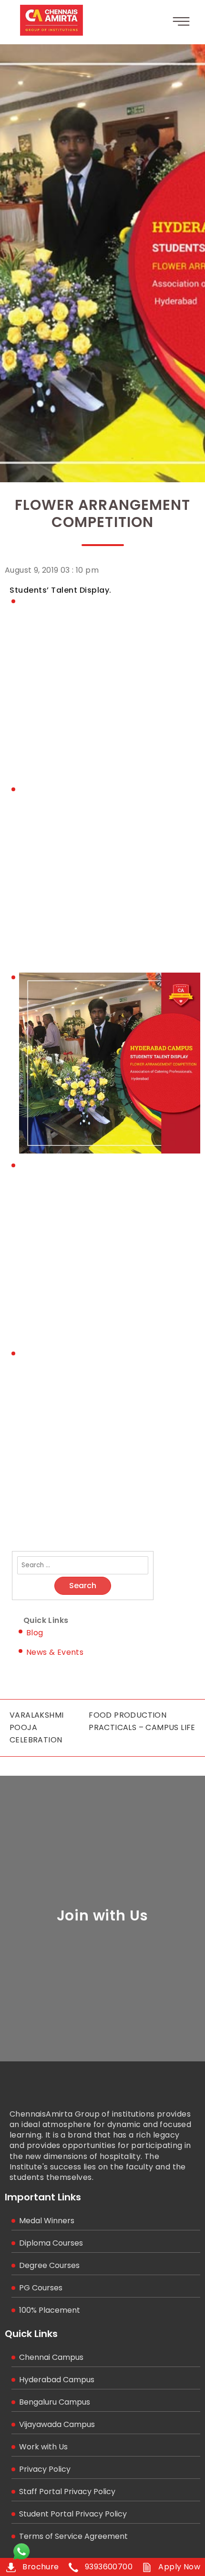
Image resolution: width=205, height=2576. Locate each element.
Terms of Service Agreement (73, 2536)
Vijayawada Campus (57, 2424)
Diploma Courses (51, 2243)
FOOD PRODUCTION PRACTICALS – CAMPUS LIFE (142, 1721)
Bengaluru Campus (55, 2402)
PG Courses (41, 2288)
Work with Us (43, 2447)
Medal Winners (47, 2221)
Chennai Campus (51, 2357)
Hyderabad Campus (57, 2380)
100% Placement (50, 2310)
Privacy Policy (45, 2469)
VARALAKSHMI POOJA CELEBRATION (36, 1727)
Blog (35, 1633)
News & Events (55, 1652)
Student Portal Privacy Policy (73, 2514)
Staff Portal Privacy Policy (67, 2491)
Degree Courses (49, 2265)
